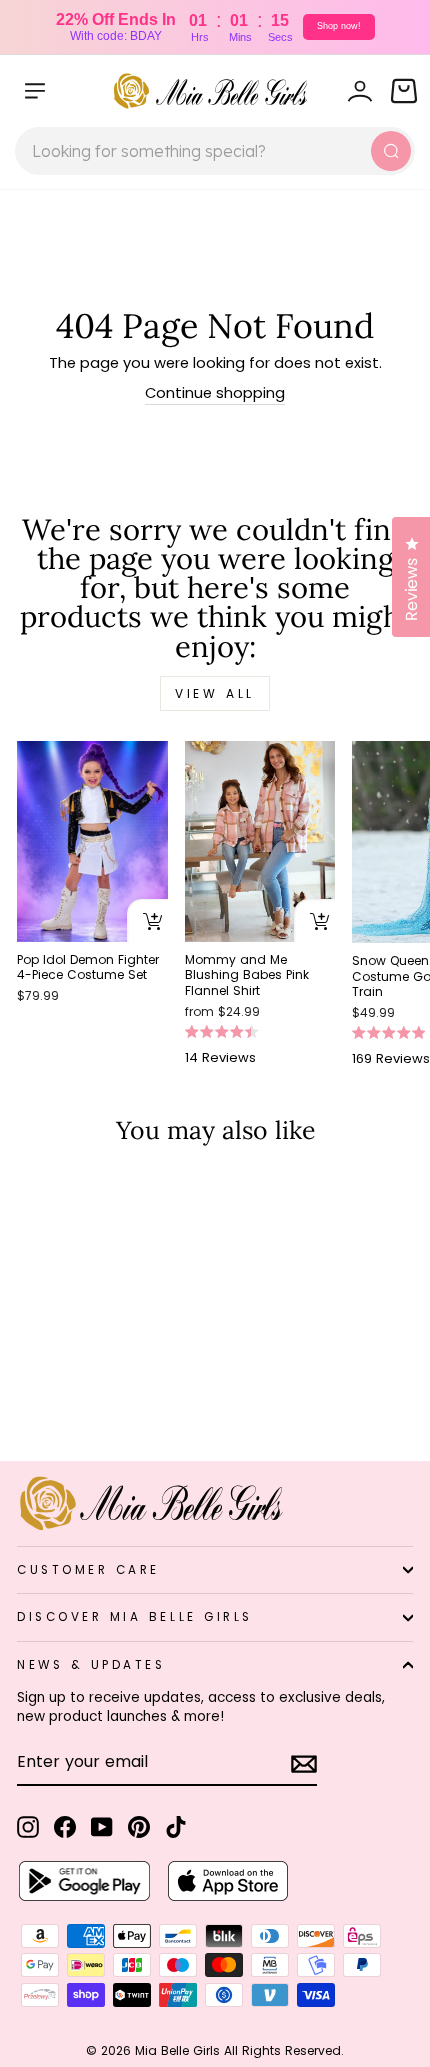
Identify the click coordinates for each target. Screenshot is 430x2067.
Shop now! (339, 26)
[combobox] (215, 151)
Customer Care (88, 1570)
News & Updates (91, 1665)
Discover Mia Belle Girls (135, 1617)
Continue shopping (215, 393)
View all (215, 693)
